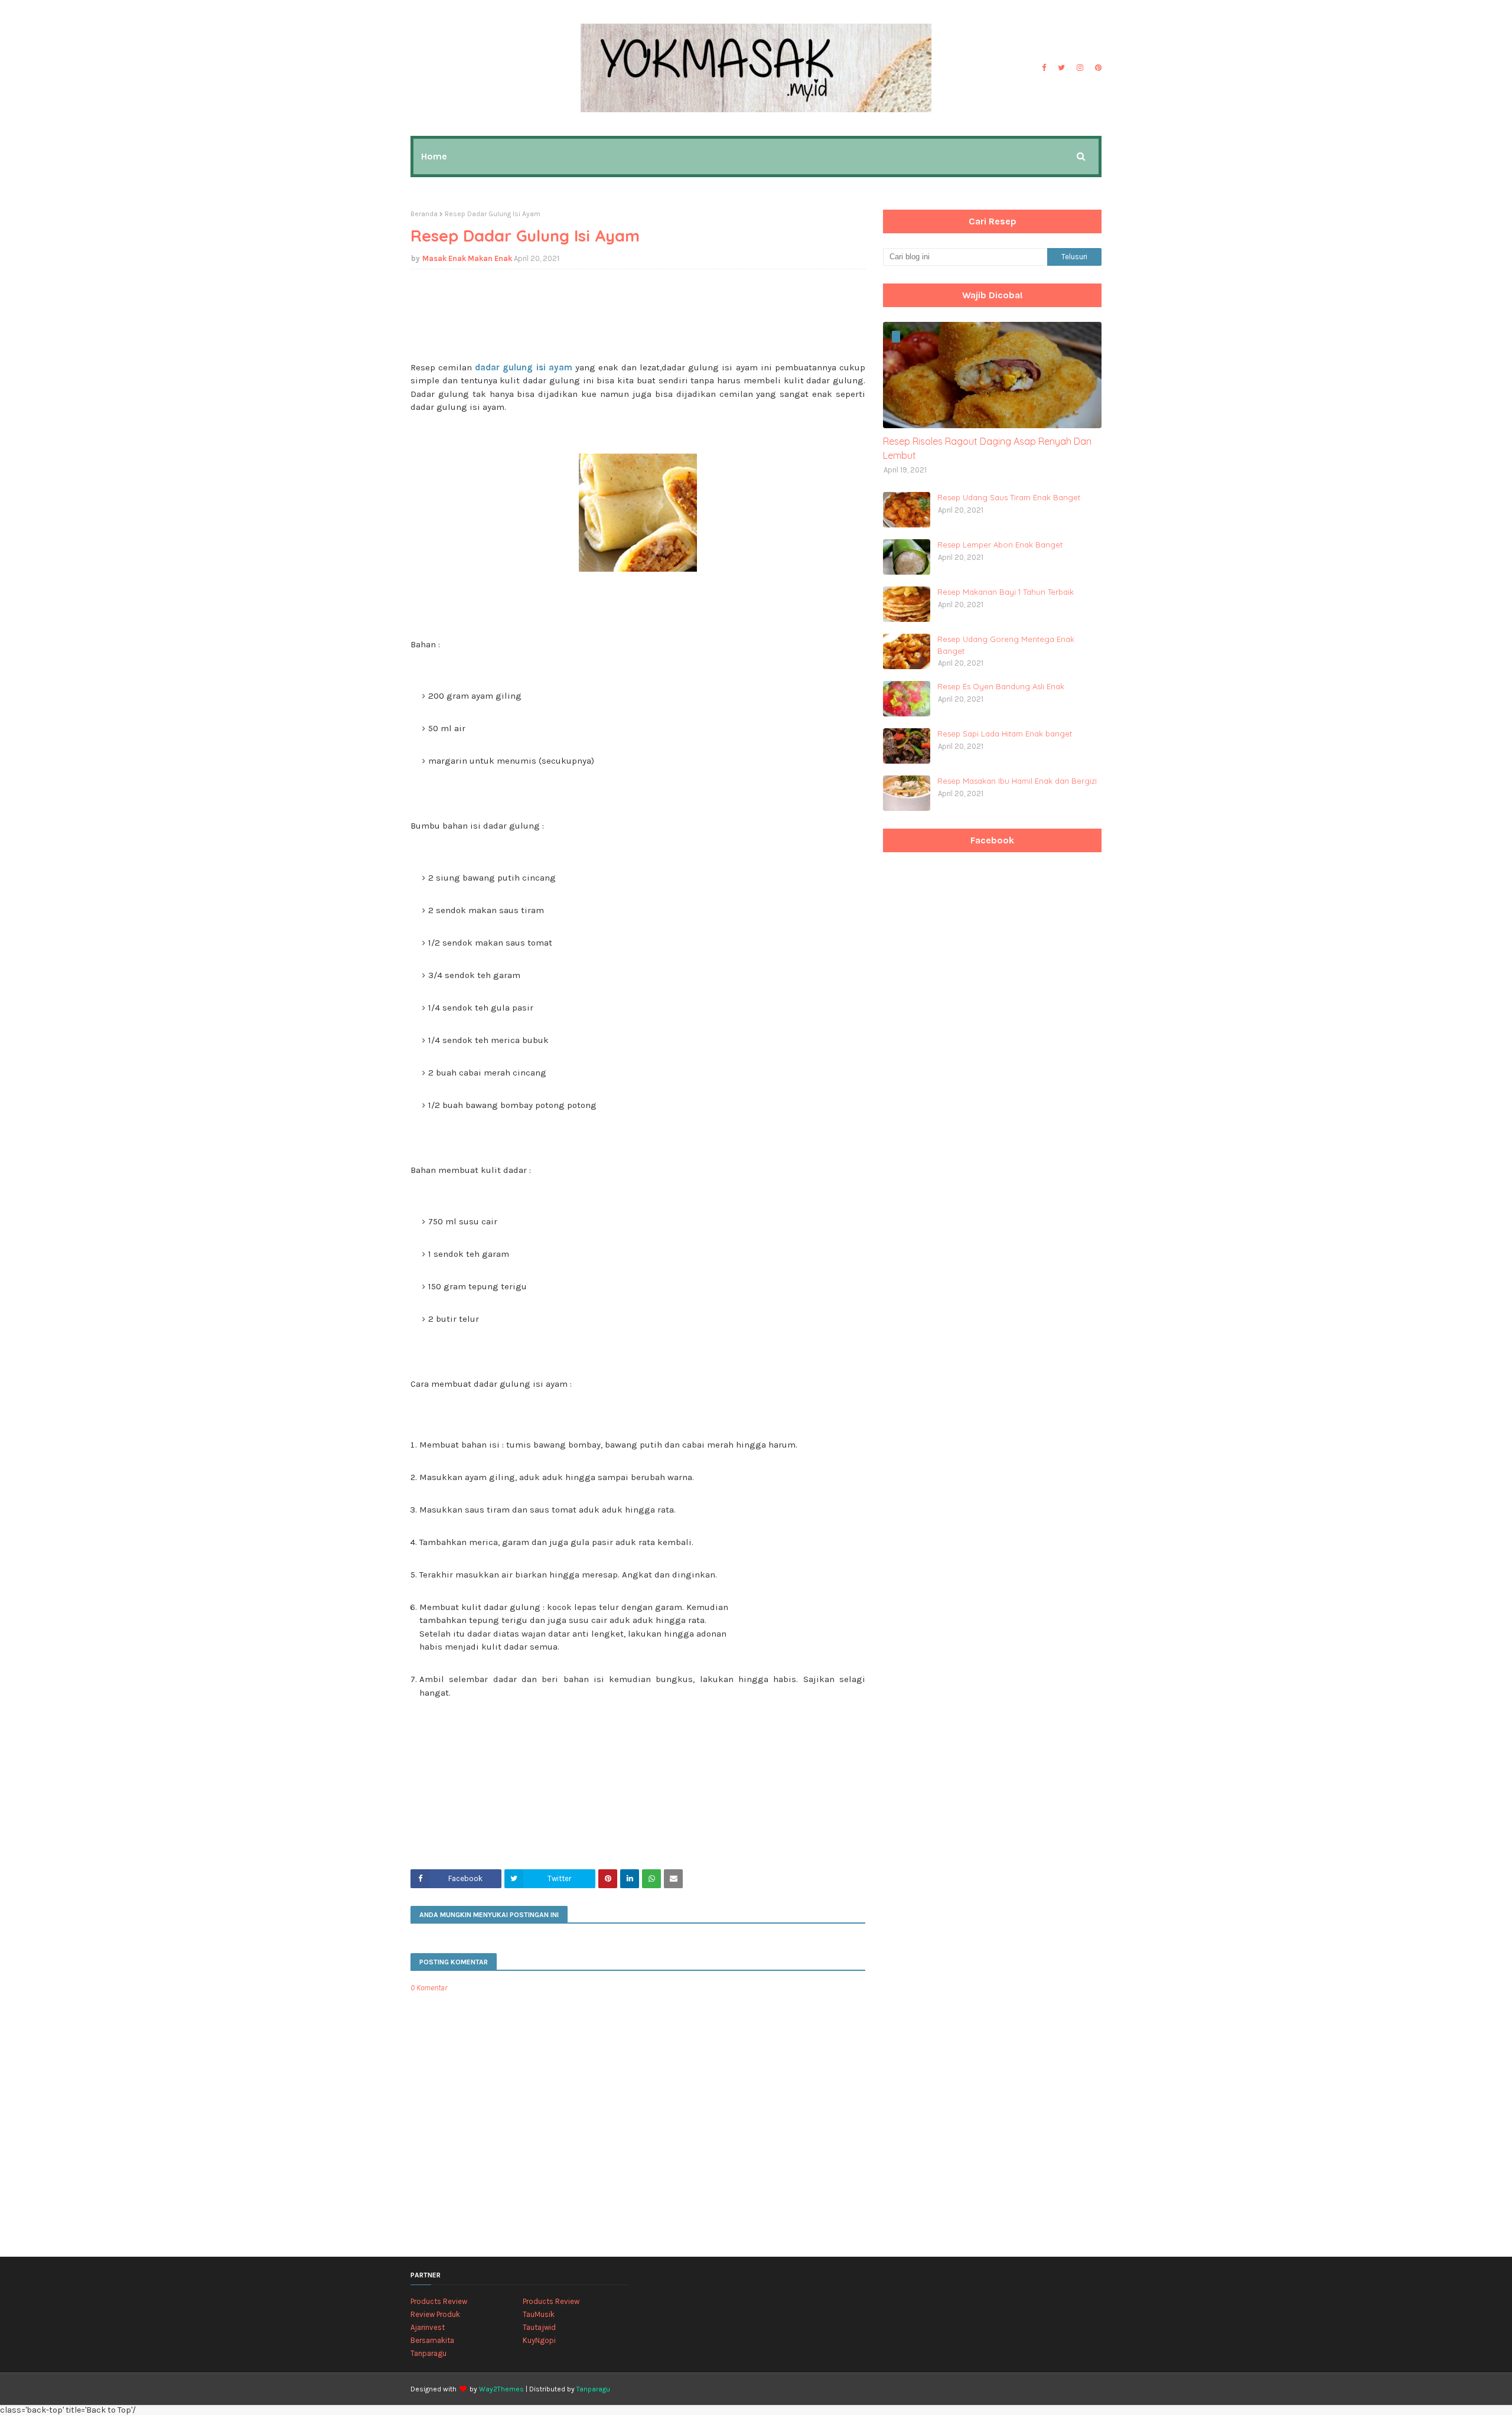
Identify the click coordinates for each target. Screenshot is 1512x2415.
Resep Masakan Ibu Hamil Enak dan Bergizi (1017, 781)
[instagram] (1080, 68)
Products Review (439, 2301)
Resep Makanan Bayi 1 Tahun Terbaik (1006, 592)
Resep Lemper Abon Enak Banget (1000, 545)
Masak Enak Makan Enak (467, 258)
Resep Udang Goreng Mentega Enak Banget (1006, 645)
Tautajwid (539, 2327)
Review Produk (435, 2314)
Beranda (424, 214)
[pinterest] (1097, 68)
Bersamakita (432, 2340)
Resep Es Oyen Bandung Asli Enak (1001, 686)
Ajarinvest (428, 2327)
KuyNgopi (539, 2340)
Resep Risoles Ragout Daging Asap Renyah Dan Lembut (987, 448)
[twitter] (1061, 68)
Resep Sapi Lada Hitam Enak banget (1005, 734)
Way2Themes (501, 2389)
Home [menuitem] (434, 156)
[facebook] (1044, 68)
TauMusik (539, 2314)
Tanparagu (428, 2353)
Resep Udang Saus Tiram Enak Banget (1009, 497)
